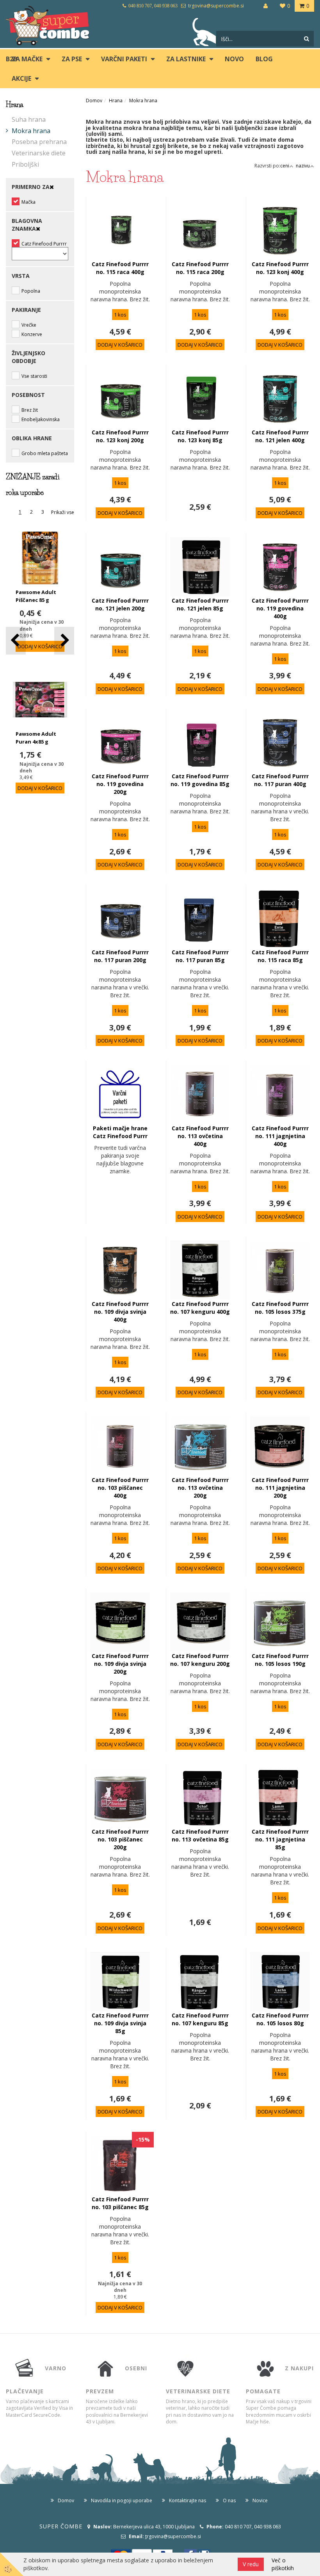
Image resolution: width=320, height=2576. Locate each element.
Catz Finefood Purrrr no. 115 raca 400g (120, 268)
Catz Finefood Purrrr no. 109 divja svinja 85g (120, 2023)
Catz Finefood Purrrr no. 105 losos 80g (280, 2019)
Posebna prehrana (39, 142)
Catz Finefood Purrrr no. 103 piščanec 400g (120, 1488)
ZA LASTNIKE (186, 59)
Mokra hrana (31, 131)
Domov (94, 101)
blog (264, 59)
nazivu (303, 166)
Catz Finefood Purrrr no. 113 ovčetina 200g (200, 1488)
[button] (64, 641)
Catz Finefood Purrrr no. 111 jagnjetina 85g (280, 1839)
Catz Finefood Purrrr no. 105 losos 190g (280, 1660)
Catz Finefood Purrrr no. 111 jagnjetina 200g (280, 1488)
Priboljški (25, 164)
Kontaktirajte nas (188, 2500)
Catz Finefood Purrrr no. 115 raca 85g (280, 956)
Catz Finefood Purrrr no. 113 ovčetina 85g (200, 1835)
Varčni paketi (124, 59)
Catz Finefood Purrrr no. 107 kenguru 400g (200, 1308)
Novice (260, 2500)
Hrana (116, 101)
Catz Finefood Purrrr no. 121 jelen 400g (280, 436)
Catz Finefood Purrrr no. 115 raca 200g (200, 268)
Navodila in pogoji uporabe (122, 2500)
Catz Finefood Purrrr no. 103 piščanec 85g (120, 2203)
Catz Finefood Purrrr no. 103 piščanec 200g (120, 1839)
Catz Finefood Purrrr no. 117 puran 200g (120, 956)
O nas (229, 2500)
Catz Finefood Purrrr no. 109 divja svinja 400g (120, 1312)
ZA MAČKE (27, 59)
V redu (251, 2564)
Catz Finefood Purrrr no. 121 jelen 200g (120, 604)
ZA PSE (72, 59)
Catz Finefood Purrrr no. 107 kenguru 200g (200, 1660)
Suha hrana (29, 119)
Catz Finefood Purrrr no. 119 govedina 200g (120, 784)
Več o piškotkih (283, 2564)
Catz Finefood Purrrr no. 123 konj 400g (280, 268)
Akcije (21, 78)
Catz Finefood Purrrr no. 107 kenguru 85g (200, 2019)
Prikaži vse (63, 512)
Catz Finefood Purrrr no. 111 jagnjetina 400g (280, 1136)
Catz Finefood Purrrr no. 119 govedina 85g (200, 780)
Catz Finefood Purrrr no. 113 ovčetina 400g (200, 1136)
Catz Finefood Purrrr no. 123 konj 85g (200, 436)
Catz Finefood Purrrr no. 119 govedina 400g (280, 608)
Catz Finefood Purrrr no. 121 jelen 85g (200, 604)
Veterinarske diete (39, 153)
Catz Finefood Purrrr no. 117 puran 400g (280, 780)
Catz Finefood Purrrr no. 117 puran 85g (200, 956)
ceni (285, 166)
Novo (234, 59)
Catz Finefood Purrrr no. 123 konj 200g (120, 436)
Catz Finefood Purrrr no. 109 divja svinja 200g (120, 1664)
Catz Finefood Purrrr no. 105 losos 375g (280, 1308)
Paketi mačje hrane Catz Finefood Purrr (120, 1132)
